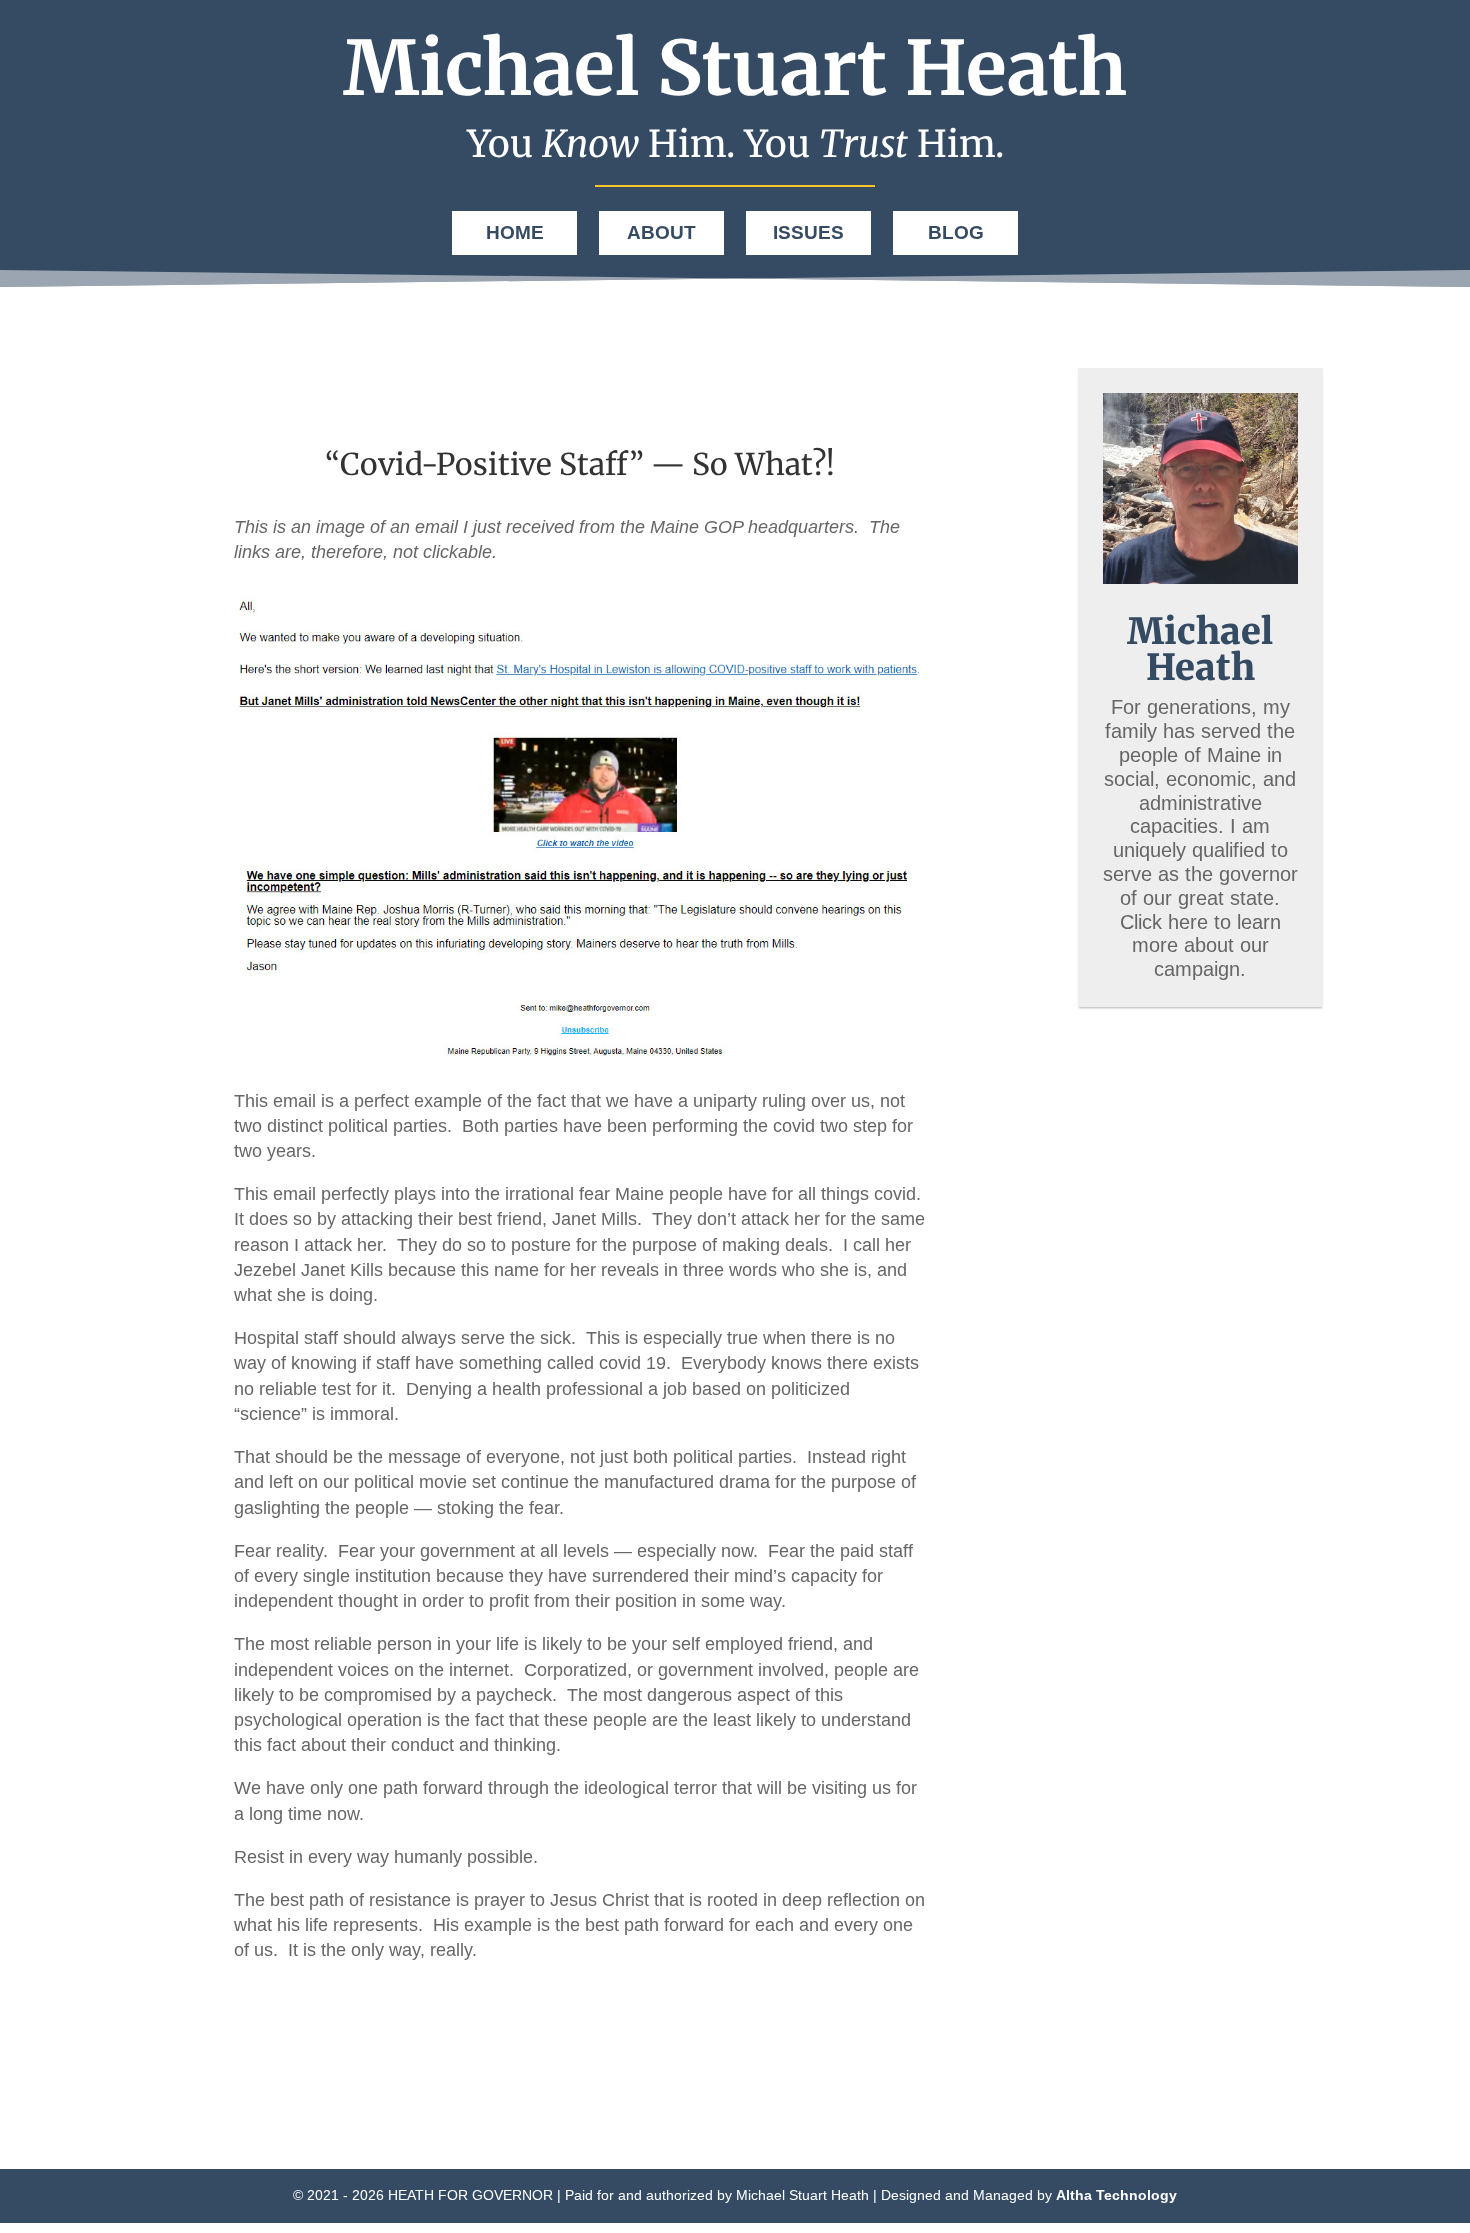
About (661, 232)
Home (515, 232)
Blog (956, 232)
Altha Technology (1116, 2195)
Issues (808, 232)
